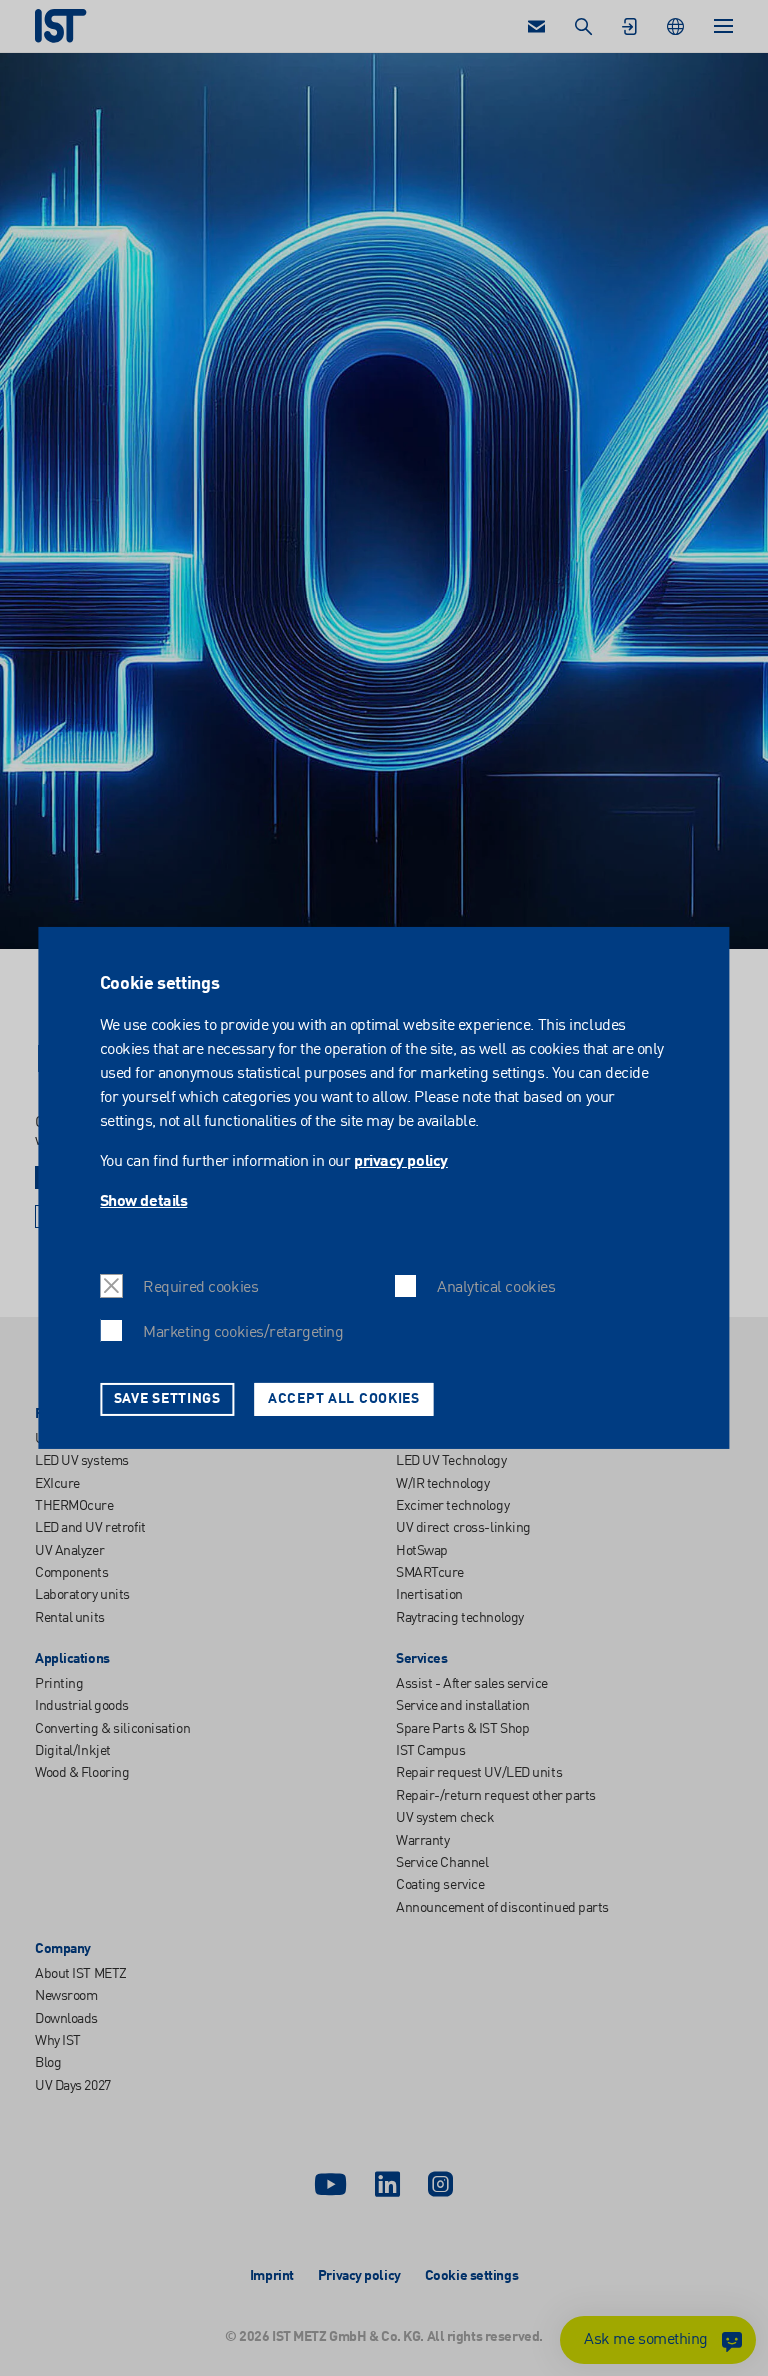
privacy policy (401, 1162)
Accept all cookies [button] (344, 1399)
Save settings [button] (167, 1399)
